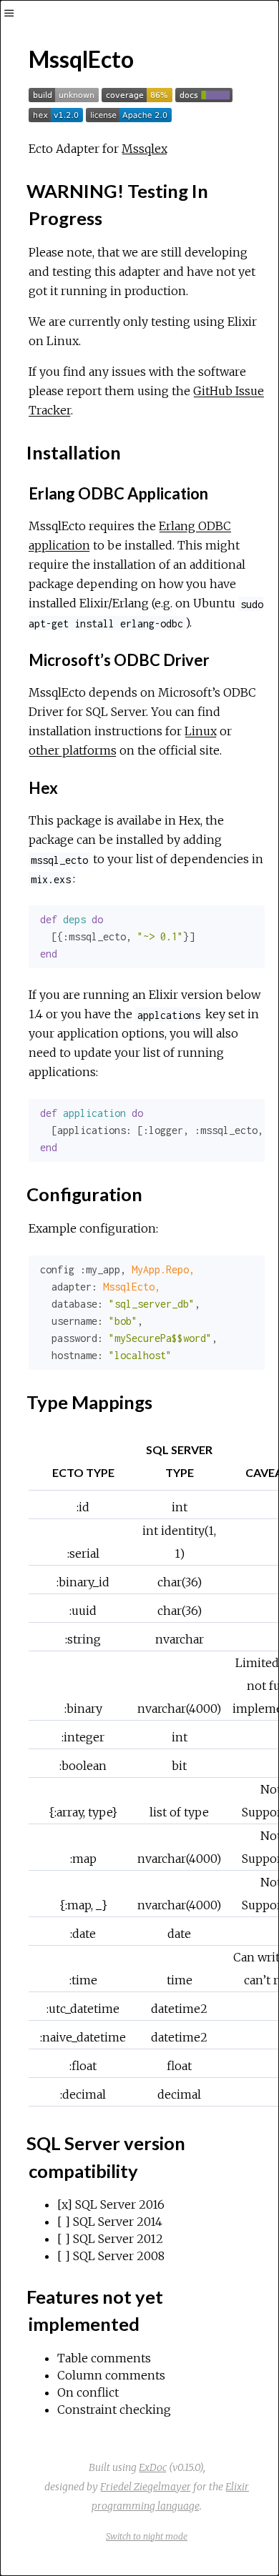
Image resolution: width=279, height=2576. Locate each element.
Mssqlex (145, 149)
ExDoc (153, 2467)
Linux (201, 731)
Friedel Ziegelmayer (146, 2487)
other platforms (73, 750)
